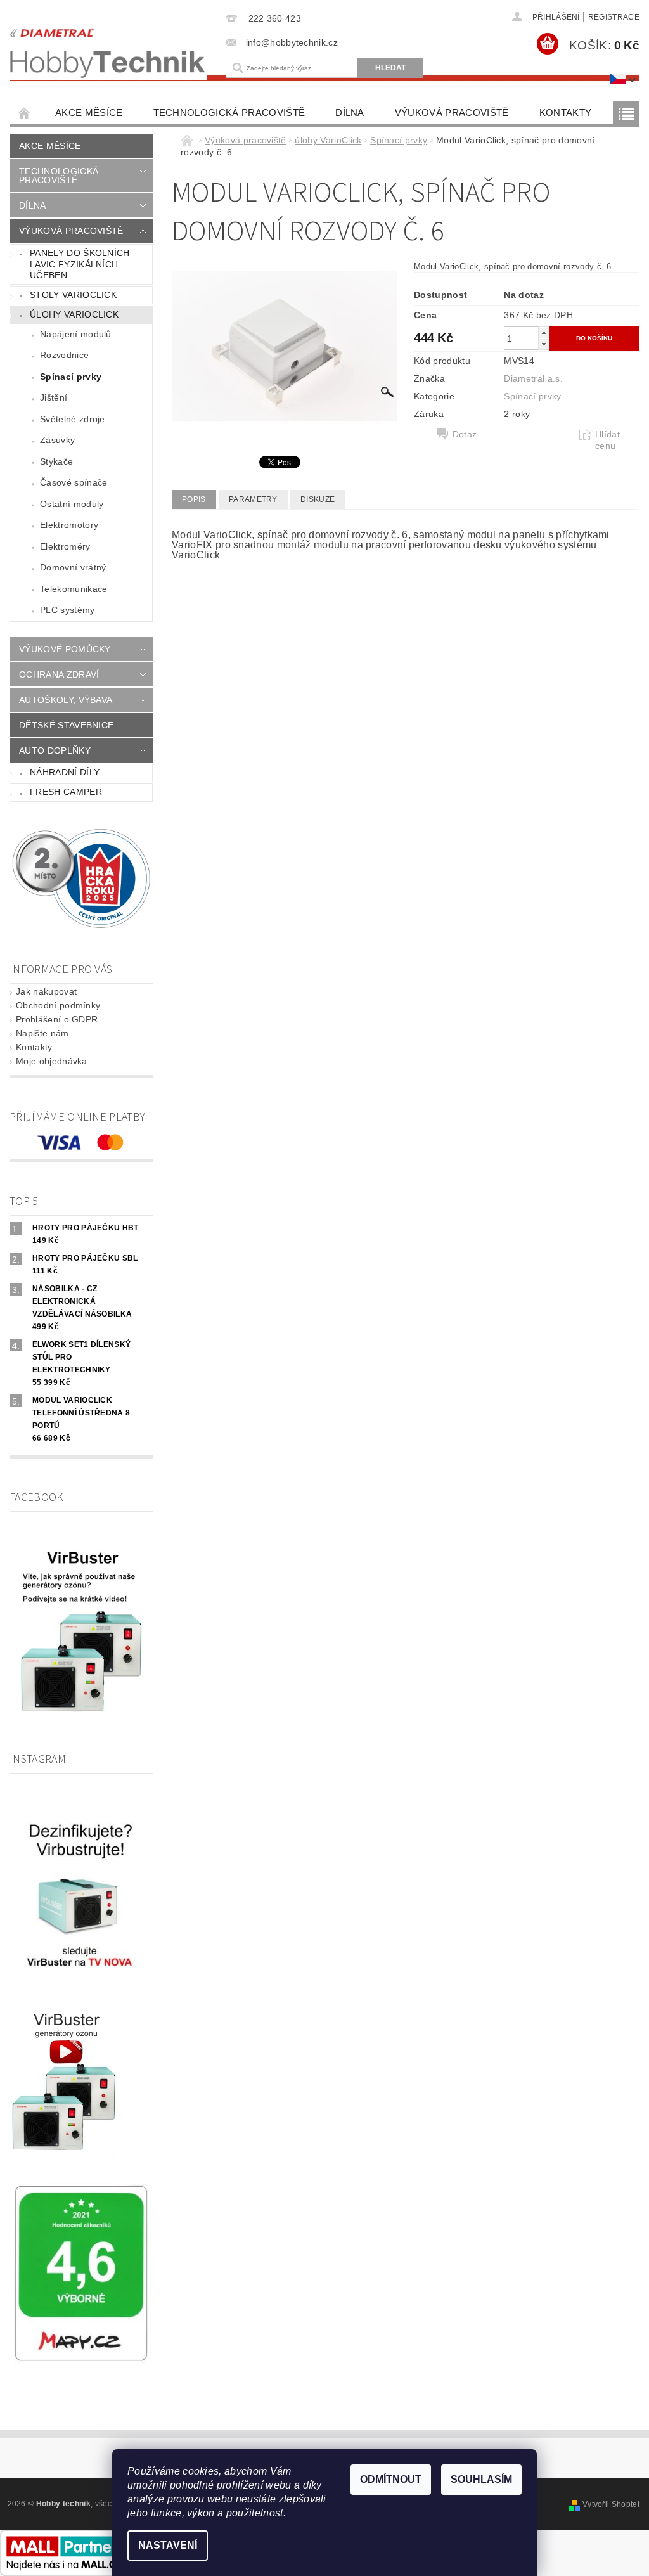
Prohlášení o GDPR (57, 1019)
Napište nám (42, 1033)
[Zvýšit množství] (544, 332)
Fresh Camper (66, 792)
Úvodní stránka (25, 113)
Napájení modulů (76, 334)
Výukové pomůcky (65, 649)
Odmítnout (391, 2479)
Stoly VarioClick (73, 295)
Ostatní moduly (72, 504)
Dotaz (465, 434)
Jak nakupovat (46, 991)
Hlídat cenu (607, 440)
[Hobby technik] (108, 50)
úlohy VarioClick (74, 314)
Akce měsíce (89, 113)
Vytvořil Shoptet (611, 2504)
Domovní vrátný (73, 567)
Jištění (54, 397)
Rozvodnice (64, 355)
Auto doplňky (55, 750)
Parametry (253, 499)
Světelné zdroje (73, 419)
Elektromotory (69, 525)
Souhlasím (481, 2479)
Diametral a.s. (533, 378)
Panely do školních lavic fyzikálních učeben (80, 264)
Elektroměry (65, 546)
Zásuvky (57, 440)
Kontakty (566, 113)
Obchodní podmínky (58, 1005)
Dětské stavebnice (66, 725)
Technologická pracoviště (229, 113)
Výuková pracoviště (452, 113)
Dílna (350, 113)
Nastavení (168, 2545)
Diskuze (318, 499)
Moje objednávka (52, 1061)
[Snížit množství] (544, 344)
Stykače (56, 461)
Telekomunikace (74, 589)
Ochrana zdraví (59, 674)
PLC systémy (67, 610)
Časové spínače (74, 482)
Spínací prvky (71, 377)
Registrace (614, 17)
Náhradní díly (65, 772)
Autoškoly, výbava (66, 700)
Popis (194, 499)
